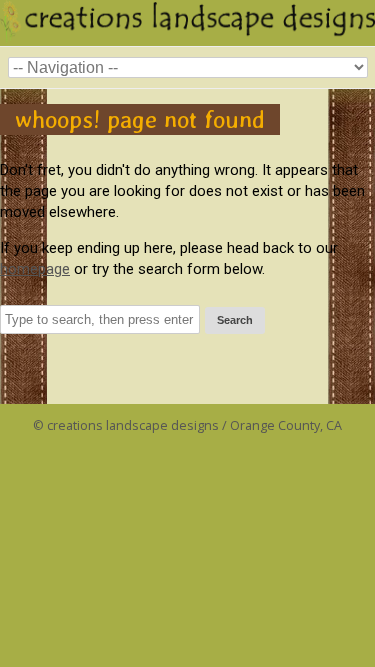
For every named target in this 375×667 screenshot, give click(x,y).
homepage (35, 269)
